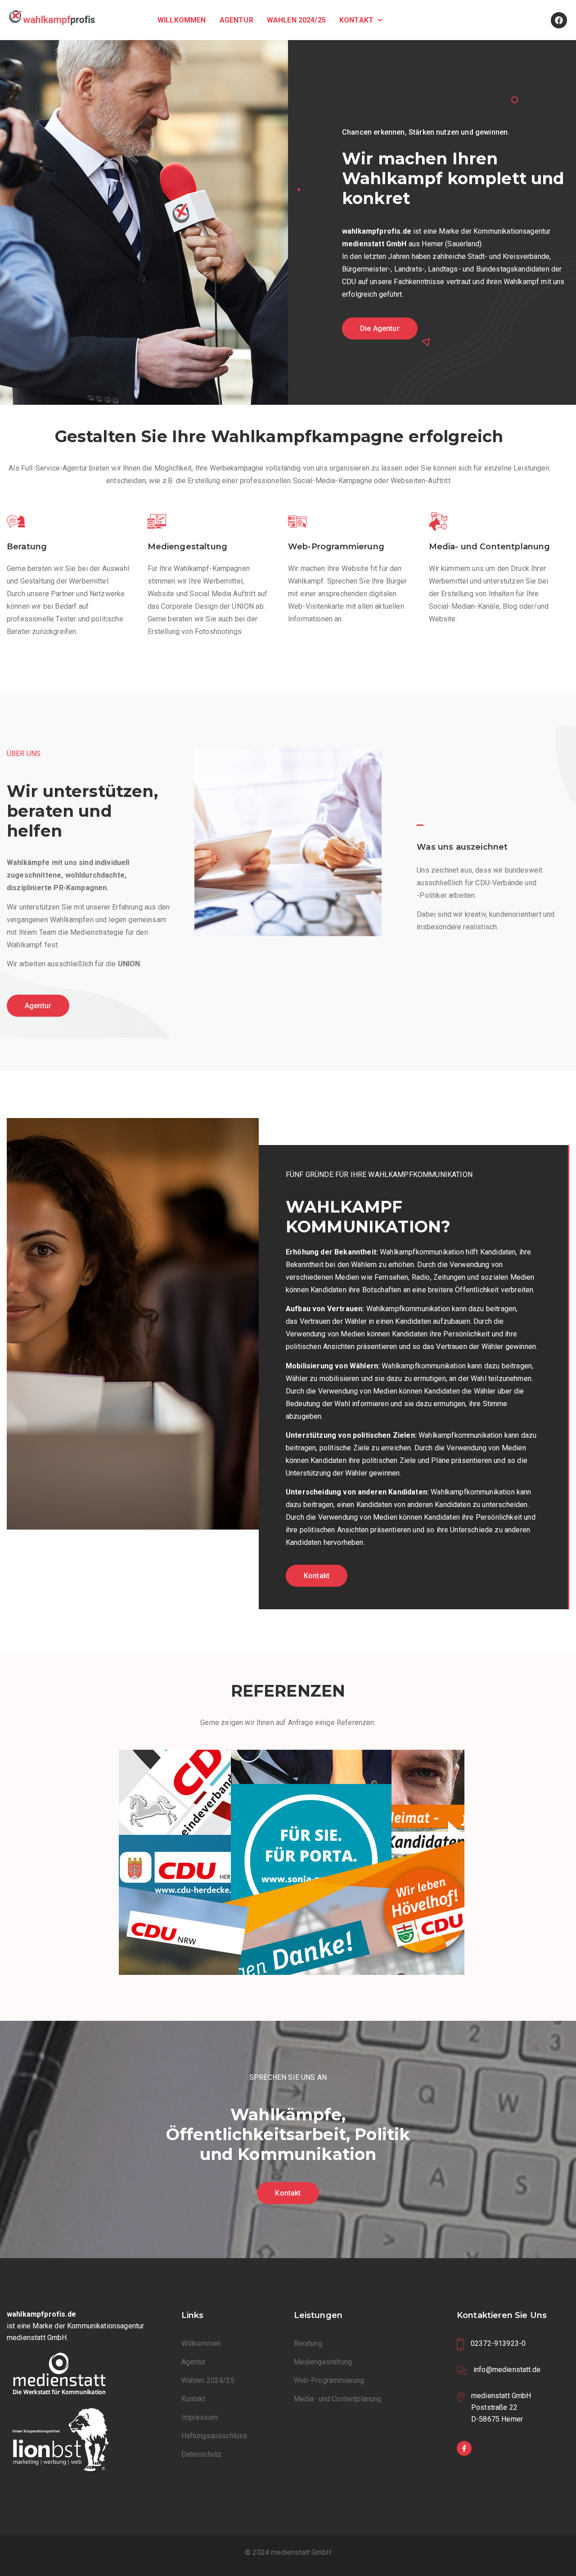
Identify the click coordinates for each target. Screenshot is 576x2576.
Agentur (236, 20)
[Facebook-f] (464, 2448)
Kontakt (356, 20)
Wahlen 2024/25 (296, 20)
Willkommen (182, 20)
